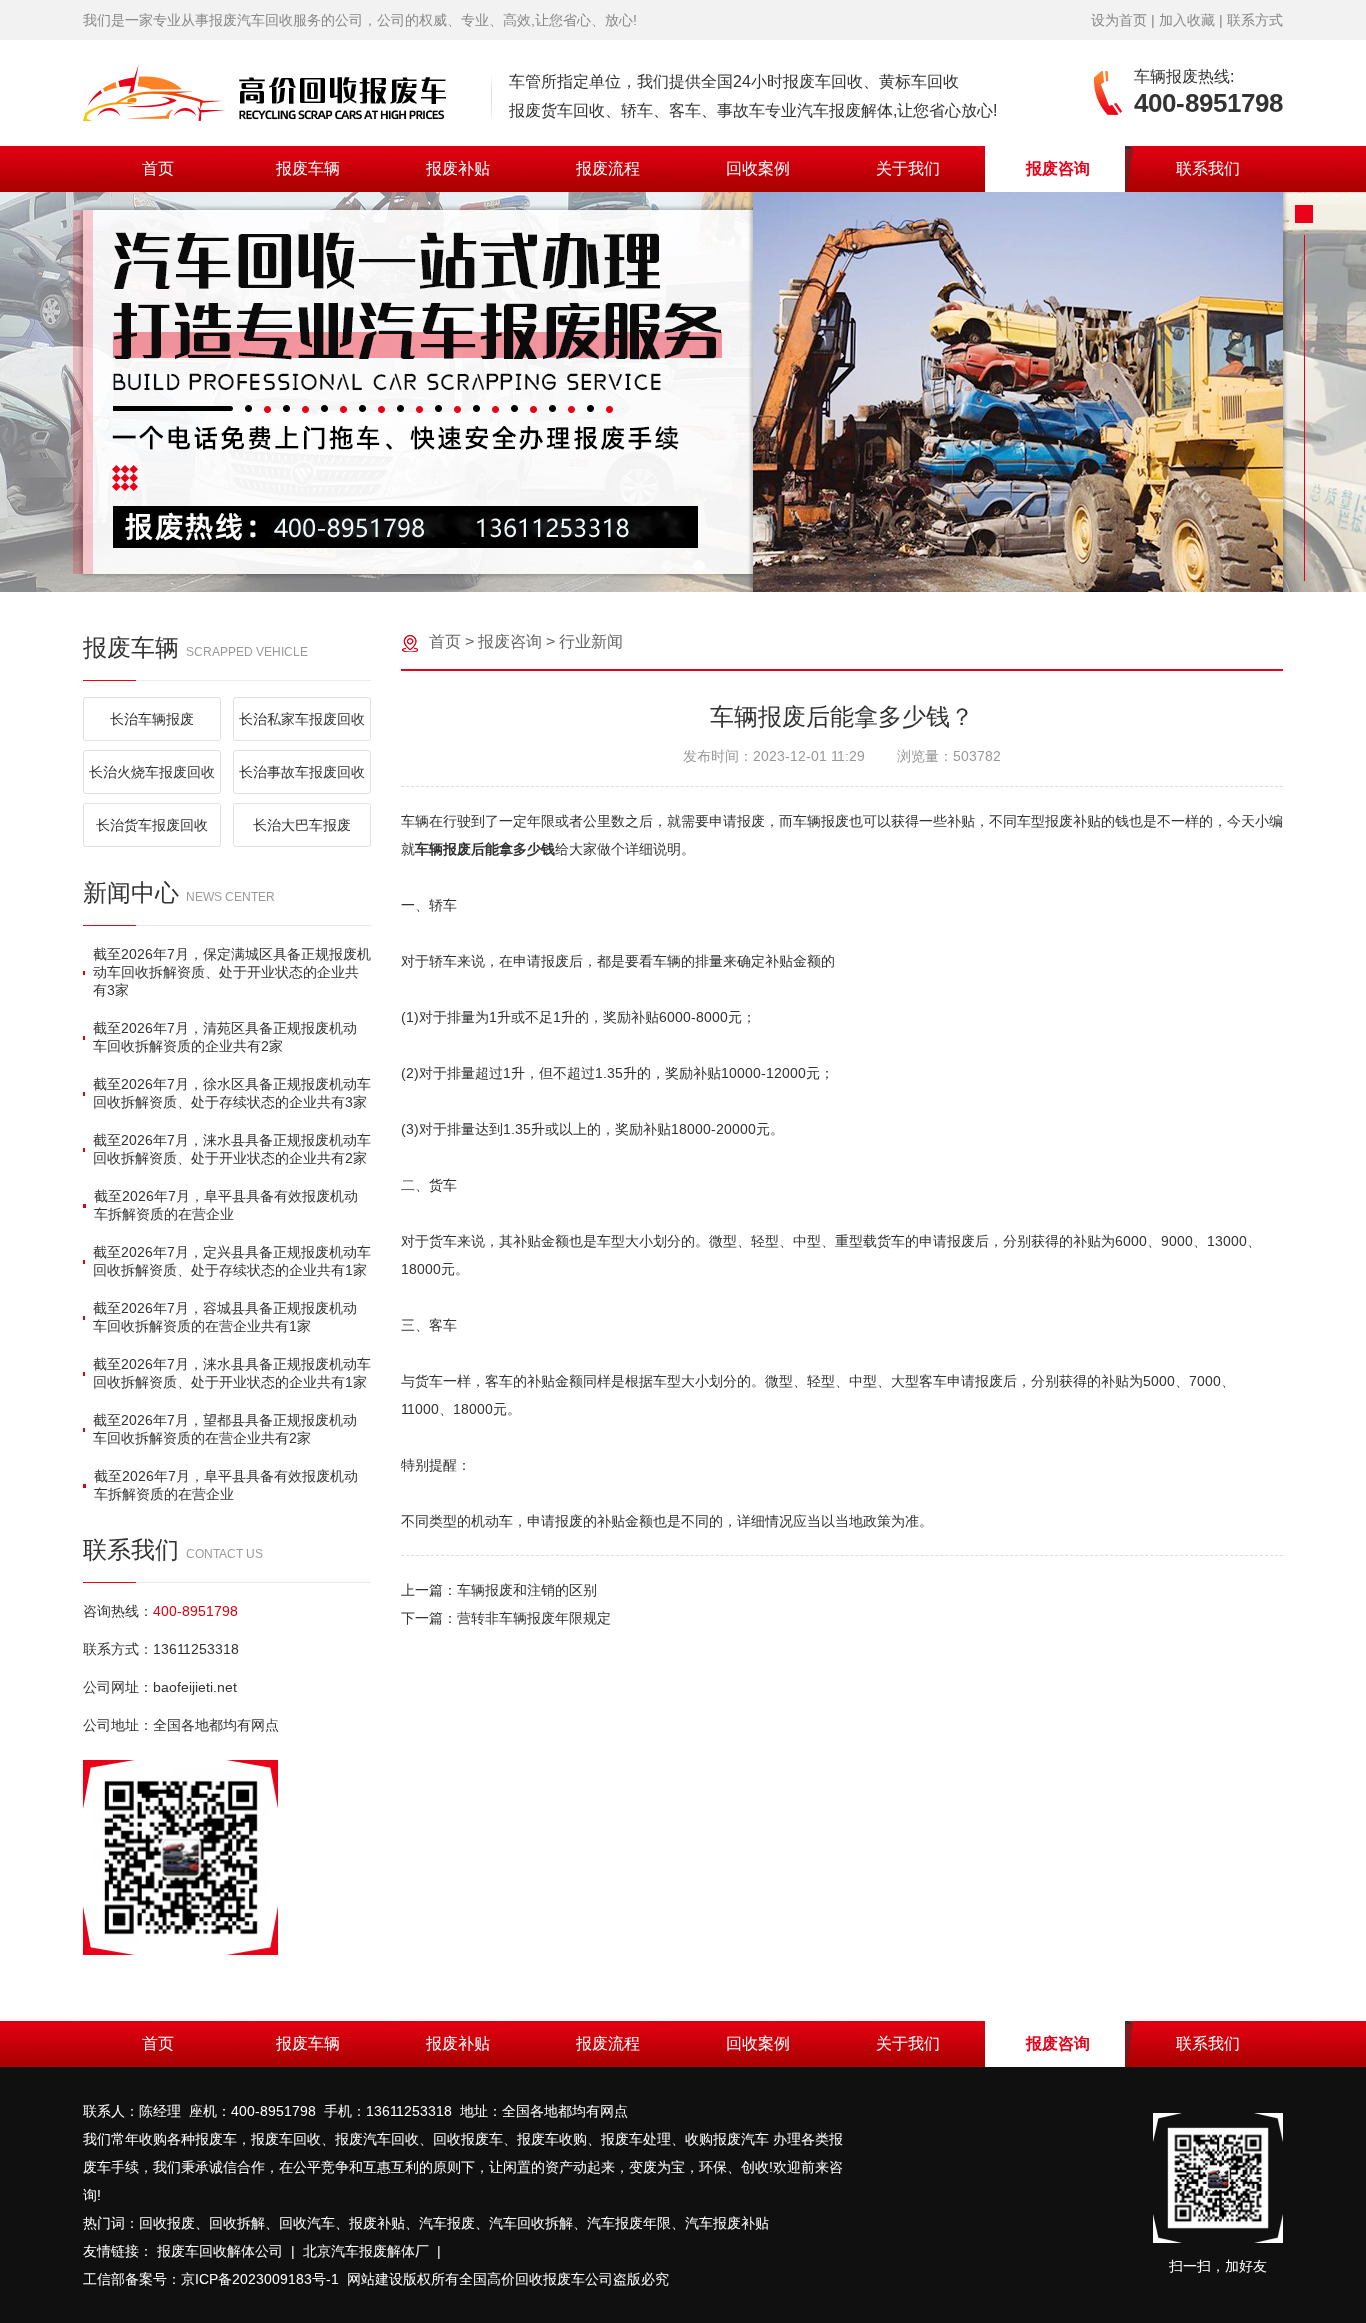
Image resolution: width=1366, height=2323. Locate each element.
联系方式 (1255, 20)
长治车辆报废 (152, 719)
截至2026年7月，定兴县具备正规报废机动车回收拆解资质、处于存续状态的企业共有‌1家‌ (232, 1261)
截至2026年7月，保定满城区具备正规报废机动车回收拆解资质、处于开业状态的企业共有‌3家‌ (232, 972)
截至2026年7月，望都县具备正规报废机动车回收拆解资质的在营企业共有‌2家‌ (225, 1429)
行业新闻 (591, 641)
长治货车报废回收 (152, 825)
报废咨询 (1058, 168)
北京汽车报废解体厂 (366, 2251)
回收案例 (758, 168)
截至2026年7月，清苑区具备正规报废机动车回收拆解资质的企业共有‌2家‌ (225, 1037)
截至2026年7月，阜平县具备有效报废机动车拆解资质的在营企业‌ (226, 1205)
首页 (158, 168)
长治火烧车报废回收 (152, 772)
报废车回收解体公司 (220, 2251)
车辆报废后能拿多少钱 (485, 849)
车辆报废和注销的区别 (527, 1590)
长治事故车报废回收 (302, 772)
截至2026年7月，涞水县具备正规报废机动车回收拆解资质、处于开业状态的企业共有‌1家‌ (232, 1373)
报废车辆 (308, 168)
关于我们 (908, 168)
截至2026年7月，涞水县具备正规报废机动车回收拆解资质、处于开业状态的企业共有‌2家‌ (232, 1149)
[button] (667, 566)
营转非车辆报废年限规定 (534, 1618)
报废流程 (608, 168)
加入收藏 (1187, 20)
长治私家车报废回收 (302, 719)
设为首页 (1119, 20)
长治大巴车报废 (302, 825)
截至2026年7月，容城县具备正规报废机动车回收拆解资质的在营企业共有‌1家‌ (225, 1317)
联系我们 (1208, 168)
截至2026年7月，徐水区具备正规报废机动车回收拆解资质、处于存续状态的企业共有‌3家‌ (232, 1093)
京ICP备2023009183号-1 (260, 2279)
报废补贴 (458, 168)
